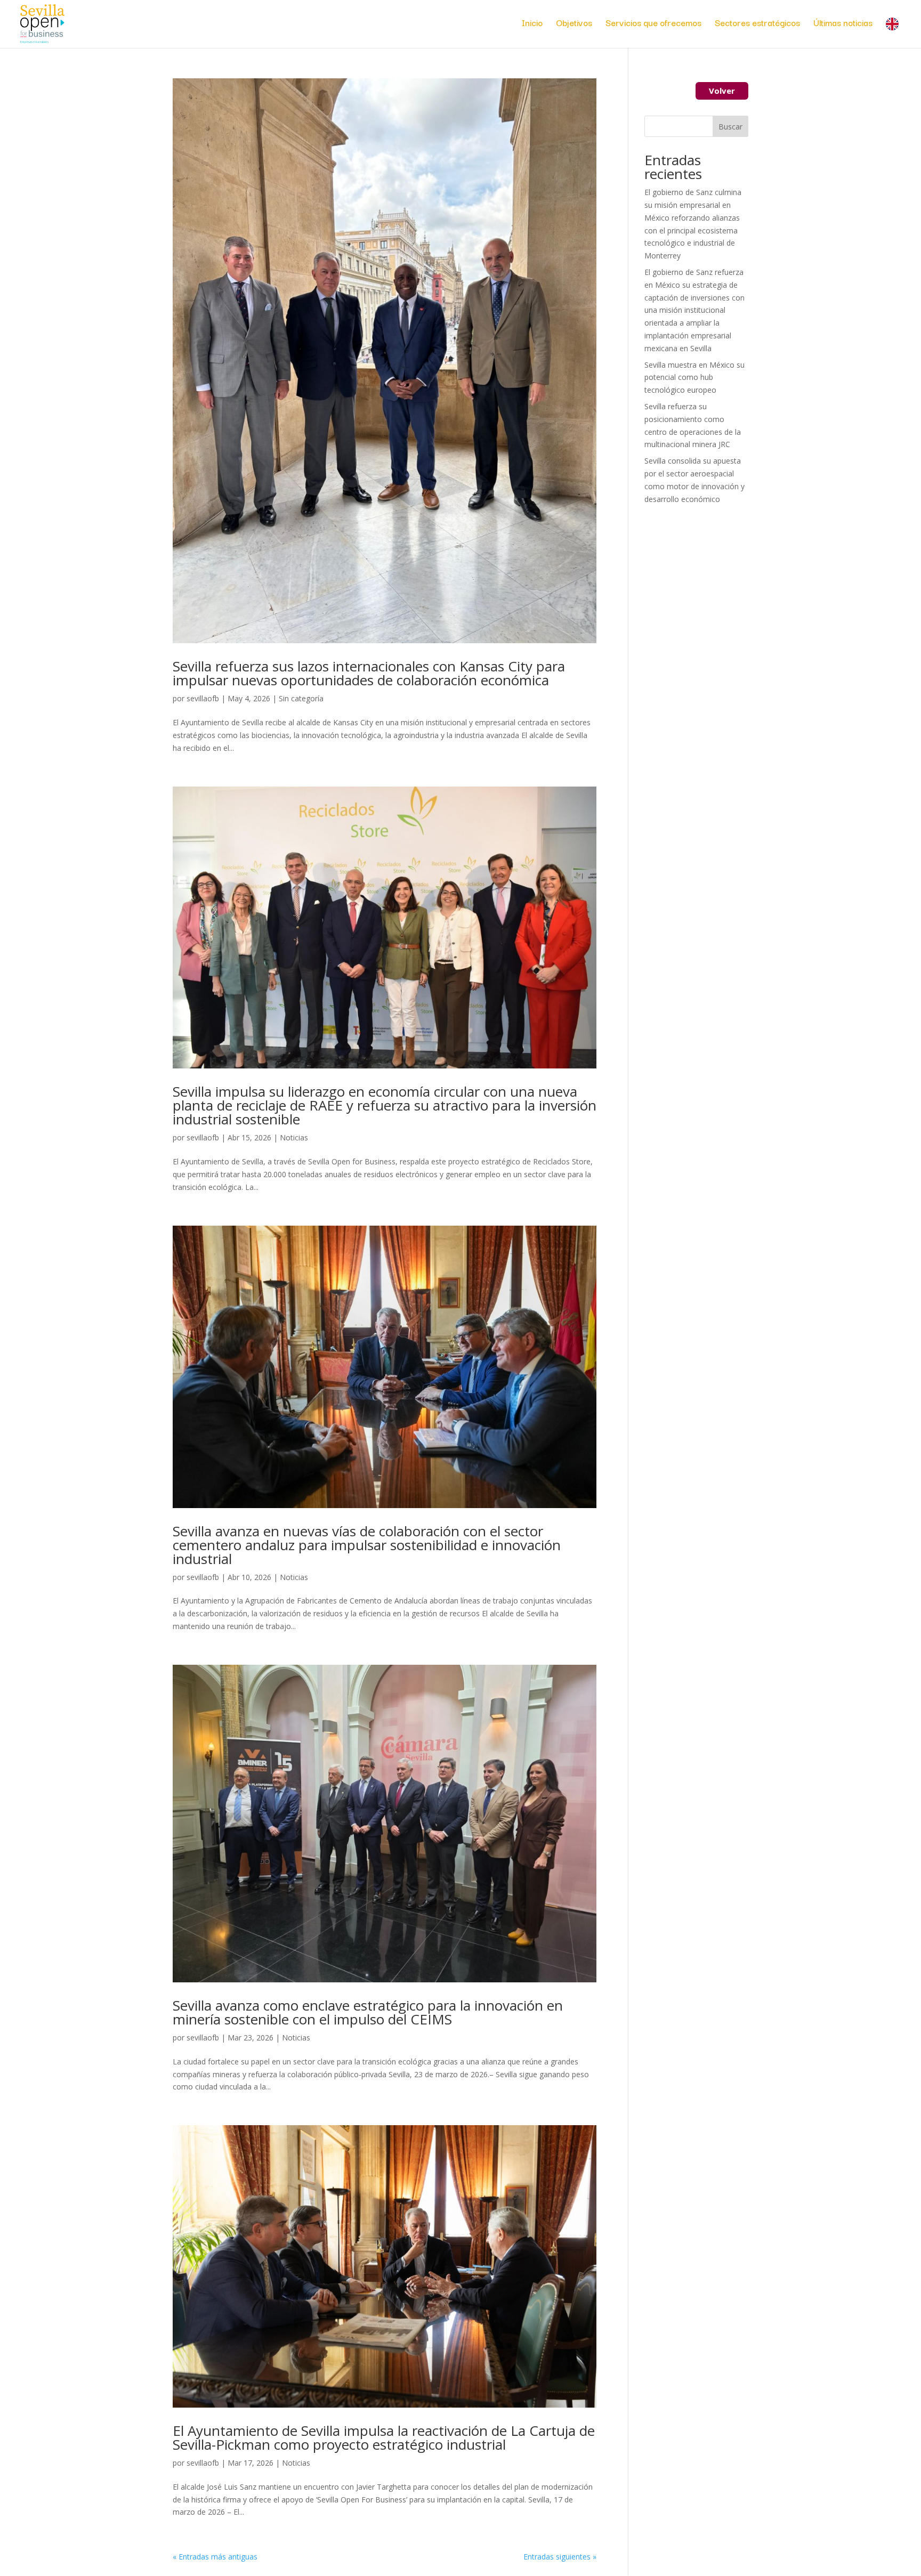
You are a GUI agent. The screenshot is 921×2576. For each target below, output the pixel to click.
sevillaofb (203, 698)
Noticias (294, 1137)
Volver (722, 91)
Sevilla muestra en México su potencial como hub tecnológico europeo (694, 378)
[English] (895, 33)
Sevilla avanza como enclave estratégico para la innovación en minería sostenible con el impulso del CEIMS (368, 2012)
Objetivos (574, 24)
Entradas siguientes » (560, 2557)
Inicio (532, 24)
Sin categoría (301, 698)
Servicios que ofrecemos (653, 24)
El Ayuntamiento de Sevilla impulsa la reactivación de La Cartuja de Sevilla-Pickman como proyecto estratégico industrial (384, 2437)
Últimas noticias (843, 24)
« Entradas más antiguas (215, 2557)
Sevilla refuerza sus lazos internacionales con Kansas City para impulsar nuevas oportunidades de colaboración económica (369, 673)
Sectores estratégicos (757, 24)
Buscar (730, 127)
